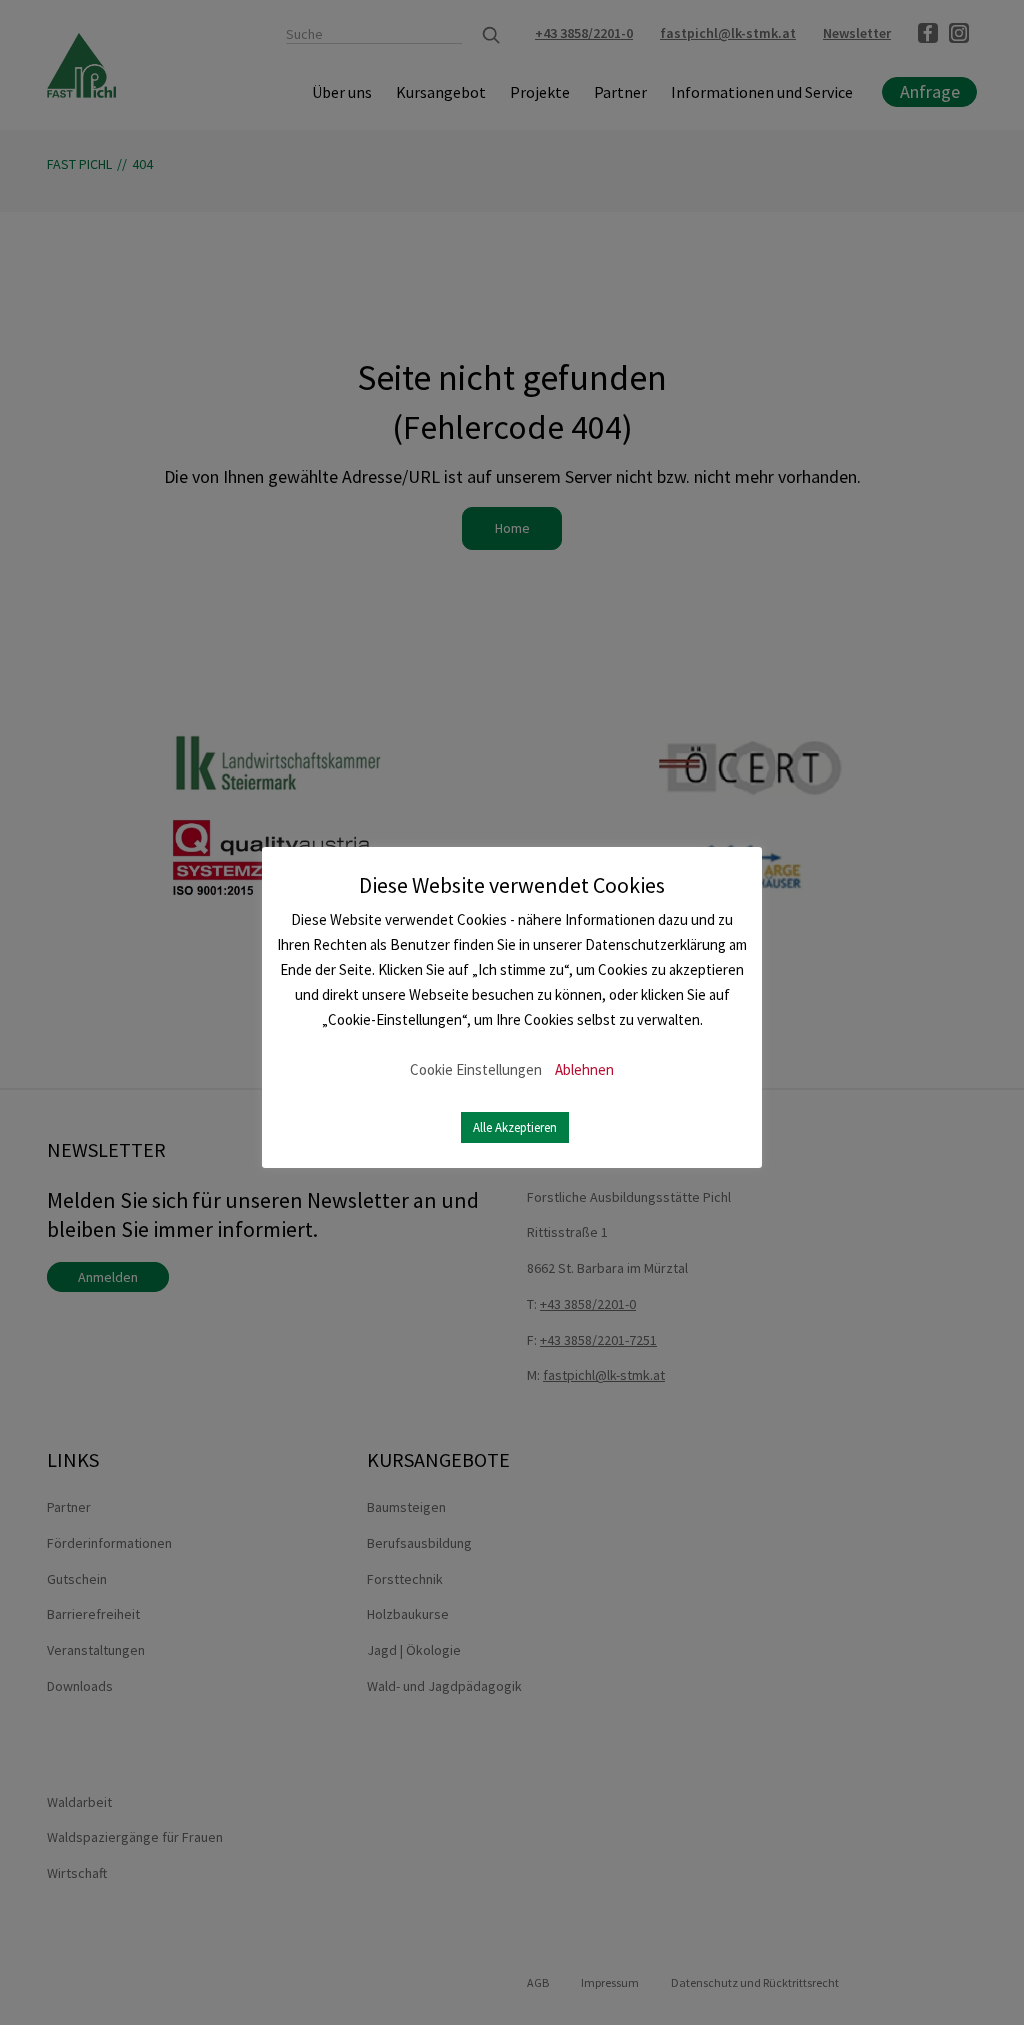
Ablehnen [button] (584, 1069)
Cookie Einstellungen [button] (476, 1069)
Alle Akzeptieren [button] (515, 1127)
